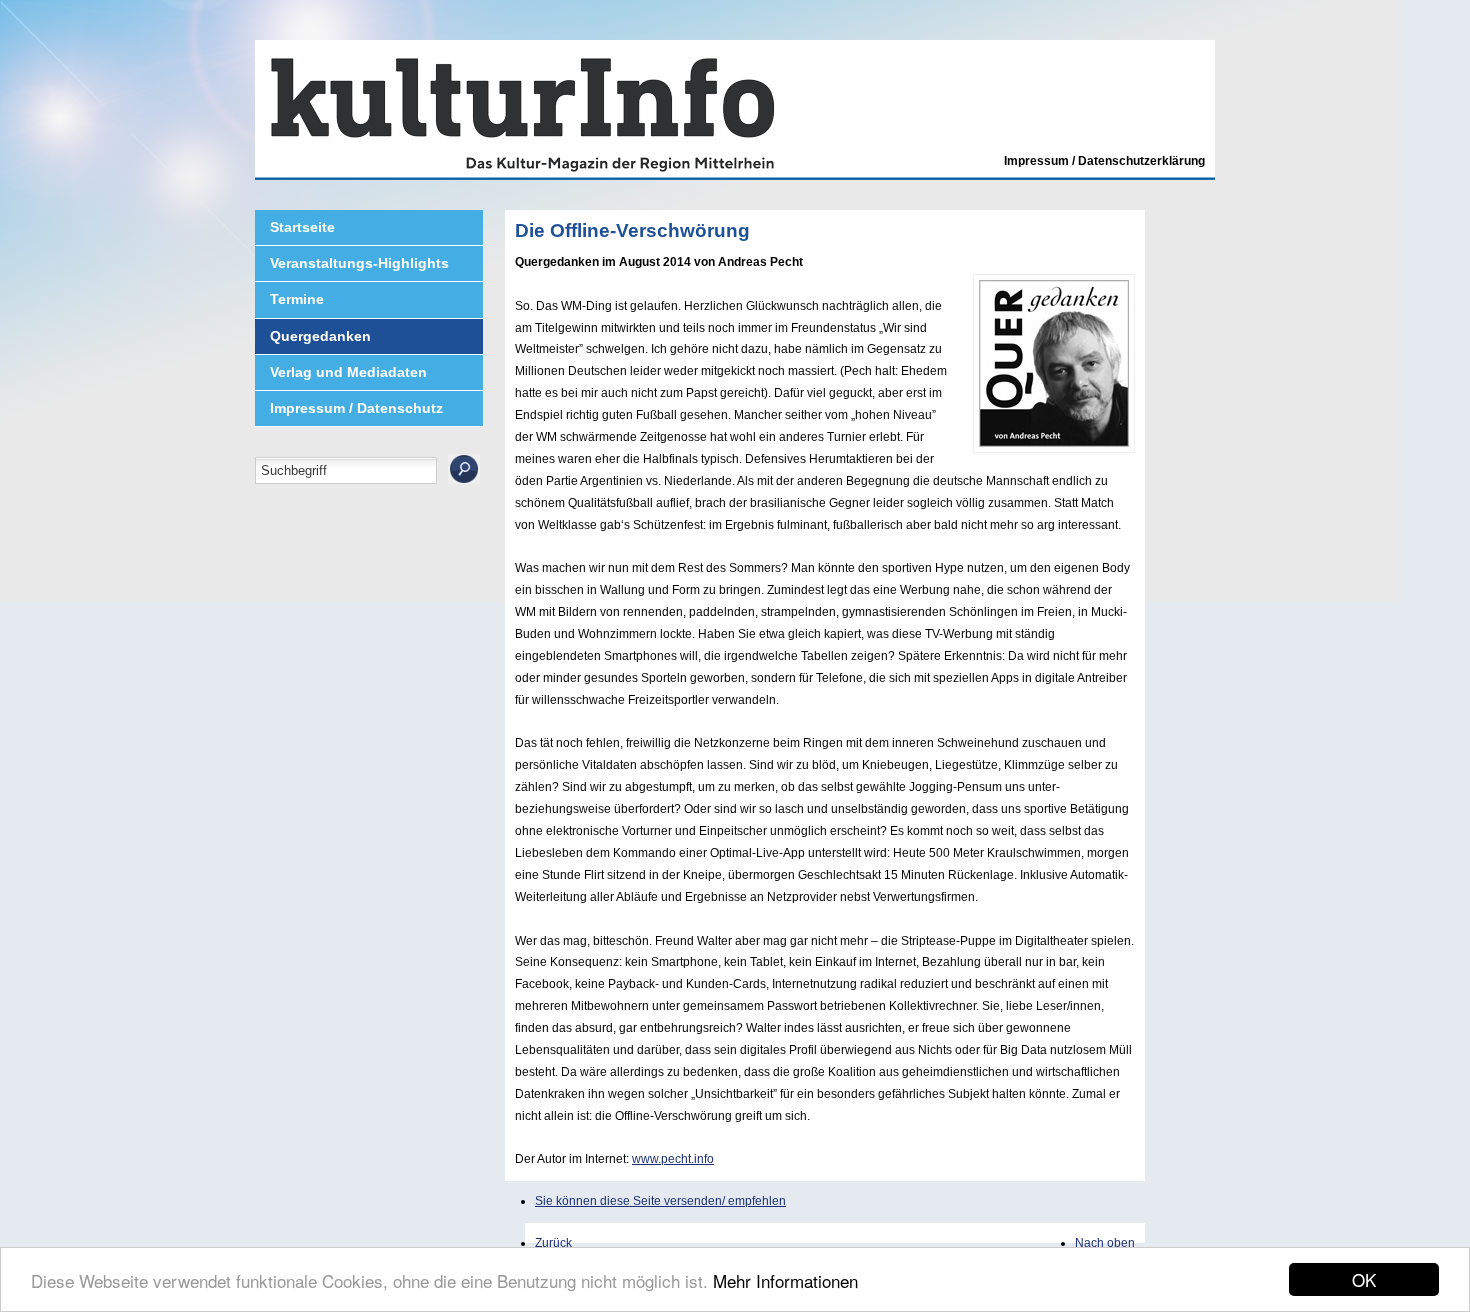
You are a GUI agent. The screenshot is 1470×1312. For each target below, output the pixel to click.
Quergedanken (320, 336)
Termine (297, 299)
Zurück (553, 1243)
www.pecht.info (673, 1159)
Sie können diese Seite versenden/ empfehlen (660, 1201)
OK (1364, 1279)
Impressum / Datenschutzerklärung (1104, 161)
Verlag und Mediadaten (348, 372)
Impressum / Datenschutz (356, 408)
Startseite (302, 227)
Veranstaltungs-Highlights (359, 263)
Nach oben (1105, 1243)
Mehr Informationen (785, 1280)
